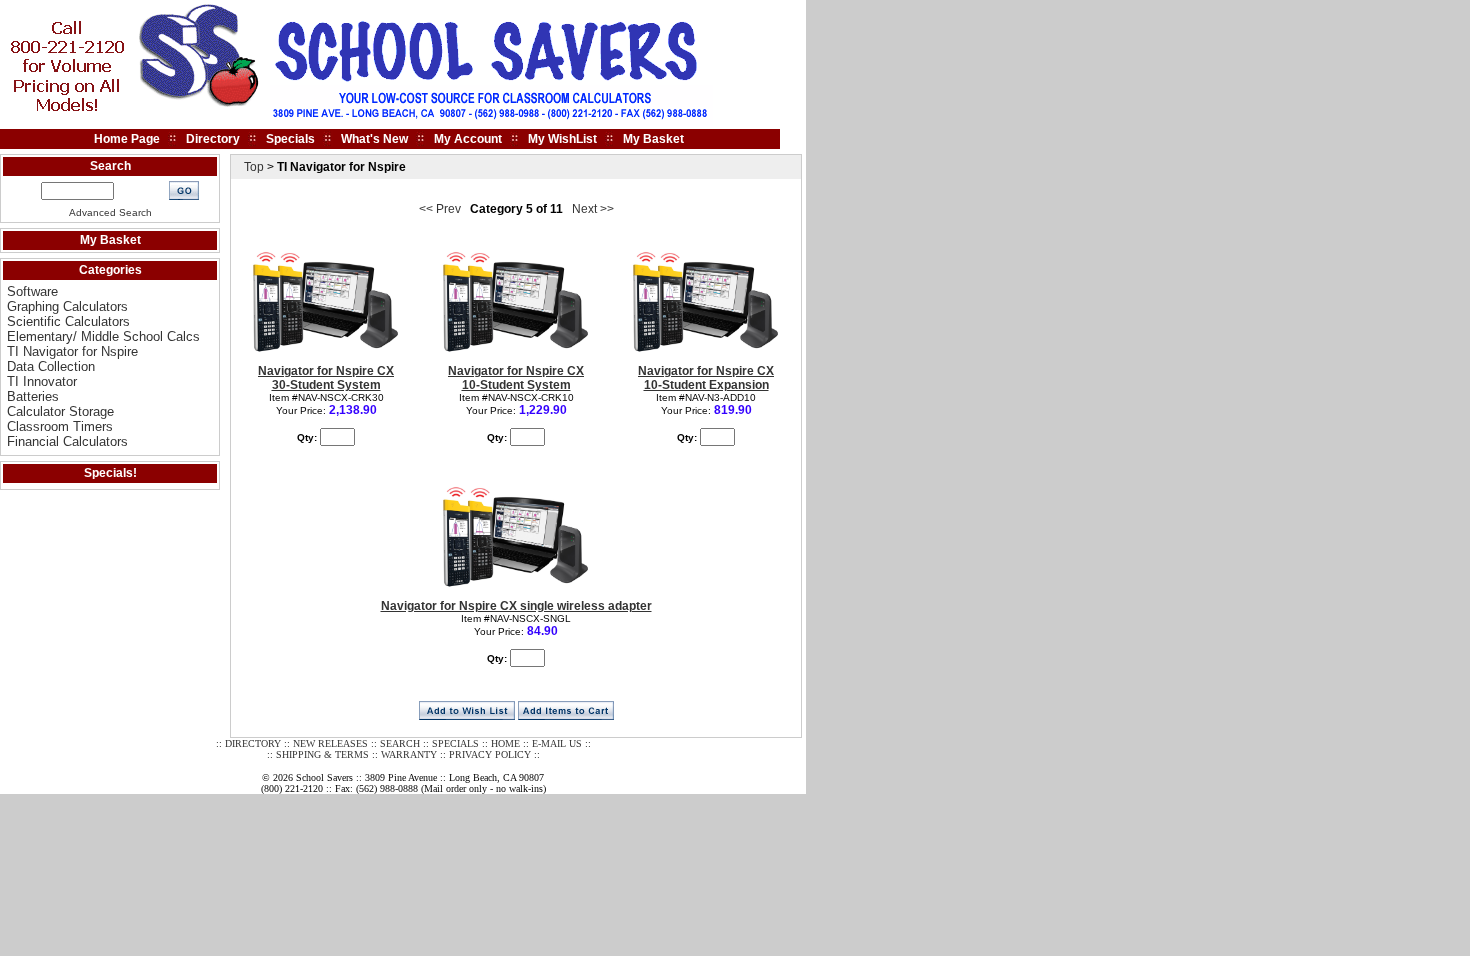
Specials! (110, 473)
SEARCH (400, 743)
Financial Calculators (67, 441)
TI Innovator (42, 381)
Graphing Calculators (67, 306)
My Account (468, 139)
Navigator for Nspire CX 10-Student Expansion (706, 378)
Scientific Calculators (68, 321)
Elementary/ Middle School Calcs (103, 336)
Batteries (33, 396)
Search (110, 166)
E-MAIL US (557, 743)
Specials (290, 139)
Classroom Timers (60, 426)
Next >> (593, 209)
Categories (110, 270)
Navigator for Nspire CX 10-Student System (516, 378)
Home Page (127, 139)
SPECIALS (455, 743)
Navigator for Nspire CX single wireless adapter (516, 606)
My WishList (562, 139)
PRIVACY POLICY (490, 754)
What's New (374, 139)
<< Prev (440, 209)
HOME (505, 743)
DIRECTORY (253, 743)
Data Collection (51, 366)
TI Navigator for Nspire (72, 351)
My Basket (653, 139)
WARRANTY (409, 754)
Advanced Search (110, 212)
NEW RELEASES (330, 743)
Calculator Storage (60, 411)
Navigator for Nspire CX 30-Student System (326, 378)
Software (32, 291)
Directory (213, 139)
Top (254, 167)
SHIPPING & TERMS (322, 754)
